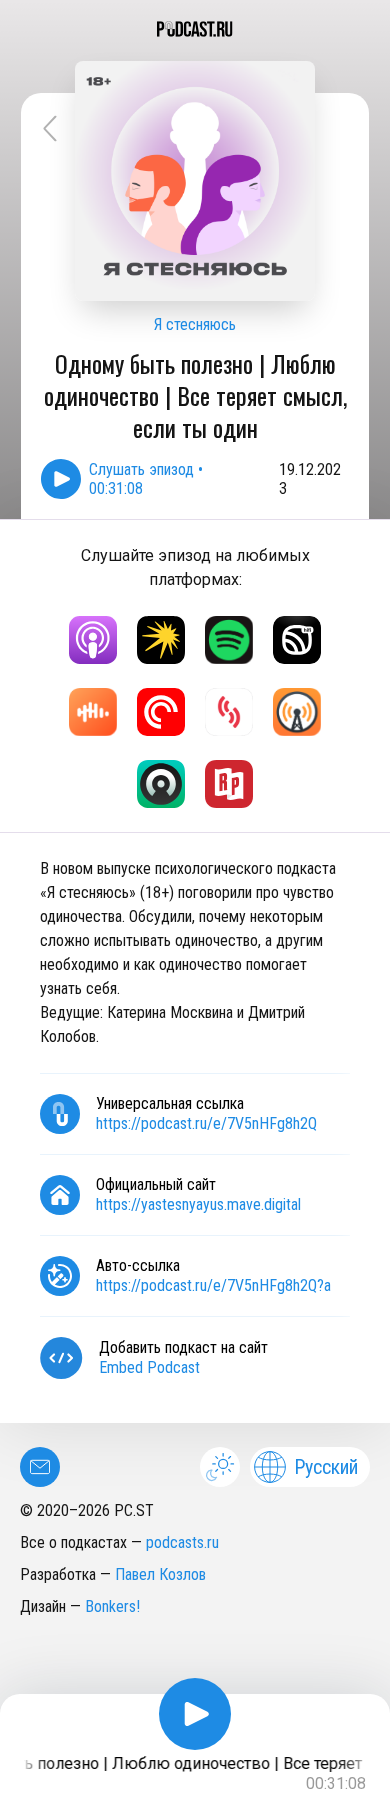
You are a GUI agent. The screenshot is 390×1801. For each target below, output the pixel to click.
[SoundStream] (229, 712)
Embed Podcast (149, 1367)
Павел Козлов (160, 1574)
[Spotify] (229, 640)
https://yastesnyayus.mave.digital (198, 1204)
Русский (326, 1467)
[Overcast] (297, 712)
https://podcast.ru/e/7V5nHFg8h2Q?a (213, 1285)
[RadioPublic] (229, 784)
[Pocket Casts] (161, 712)
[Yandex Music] (161, 640)
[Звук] (297, 640)
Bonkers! (112, 1606)
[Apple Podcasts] (93, 640)
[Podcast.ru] (195, 29)
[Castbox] (93, 712)
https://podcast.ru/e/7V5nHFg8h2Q (206, 1123)
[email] (40, 1467)
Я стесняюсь (195, 324)
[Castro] (161, 784)
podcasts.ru (182, 1542)
